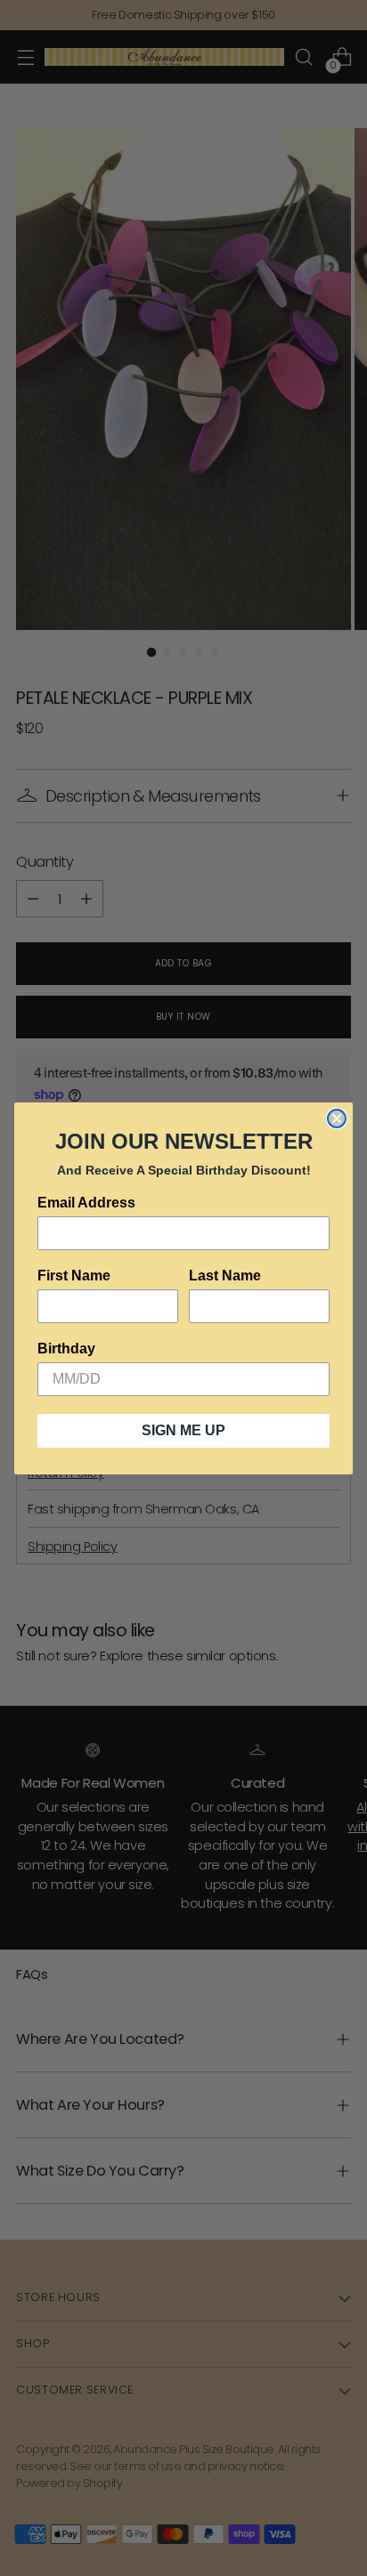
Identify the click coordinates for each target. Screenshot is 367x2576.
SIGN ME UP (183, 1430)
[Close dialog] (337, 1118)
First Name (74, 1276)
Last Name (225, 1276)
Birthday (66, 1349)
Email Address (86, 1203)
